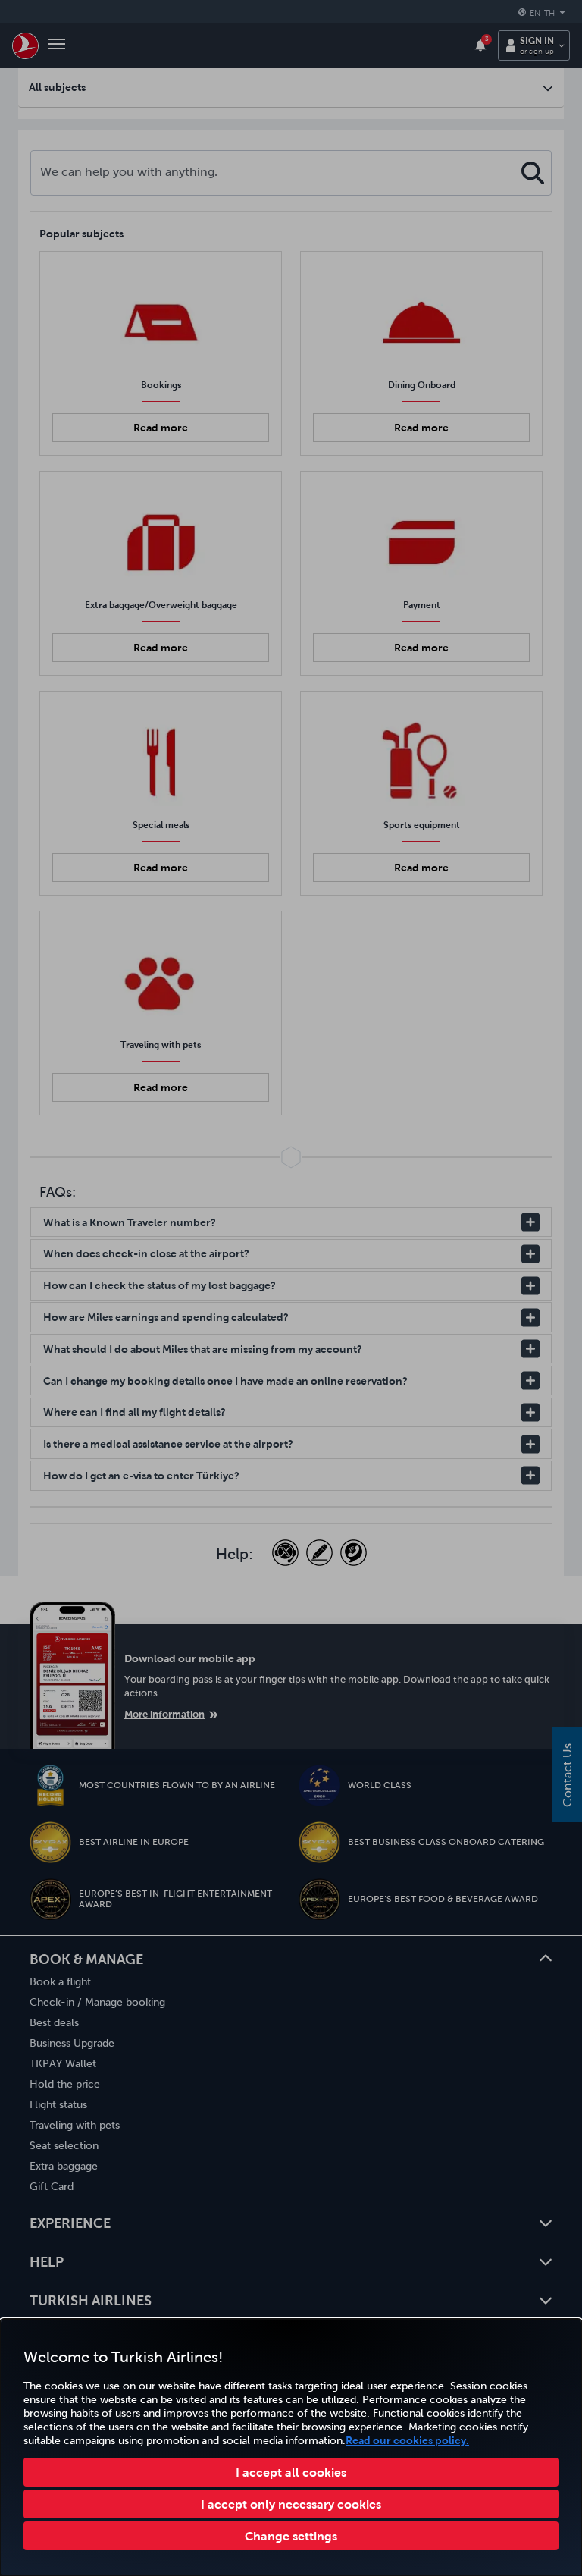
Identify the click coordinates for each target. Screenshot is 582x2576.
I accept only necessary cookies (291, 2504)
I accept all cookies (291, 2472)
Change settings (291, 2536)
